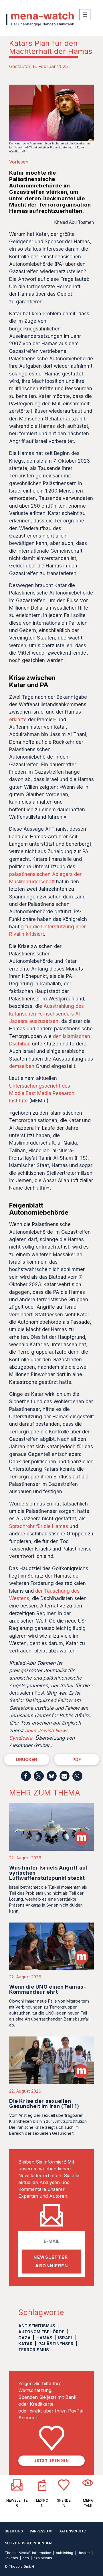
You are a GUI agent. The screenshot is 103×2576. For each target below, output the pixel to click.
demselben (22, 1066)
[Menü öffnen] (85, 15)
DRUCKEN (27, 1759)
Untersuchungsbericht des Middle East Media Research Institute (42, 1093)
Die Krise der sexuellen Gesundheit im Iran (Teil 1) (44, 2104)
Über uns (14, 2531)
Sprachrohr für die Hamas (39, 1526)
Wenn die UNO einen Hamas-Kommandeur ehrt (48, 1989)
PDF (77, 1759)
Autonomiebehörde (41, 2332)
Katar (25, 2344)
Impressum (41, 2531)
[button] (26, 1776)
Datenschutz (72, 2531)
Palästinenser (56, 2344)
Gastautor (20, 66)
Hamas (44, 2338)
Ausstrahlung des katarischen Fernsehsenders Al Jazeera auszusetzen (46, 1014)
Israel (66, 2338)
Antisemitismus (37, 2326)
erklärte (18, 720)
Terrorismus (34, 2350)
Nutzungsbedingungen (28, 2543)
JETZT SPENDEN (52, 2460)
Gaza (24, 2338)
